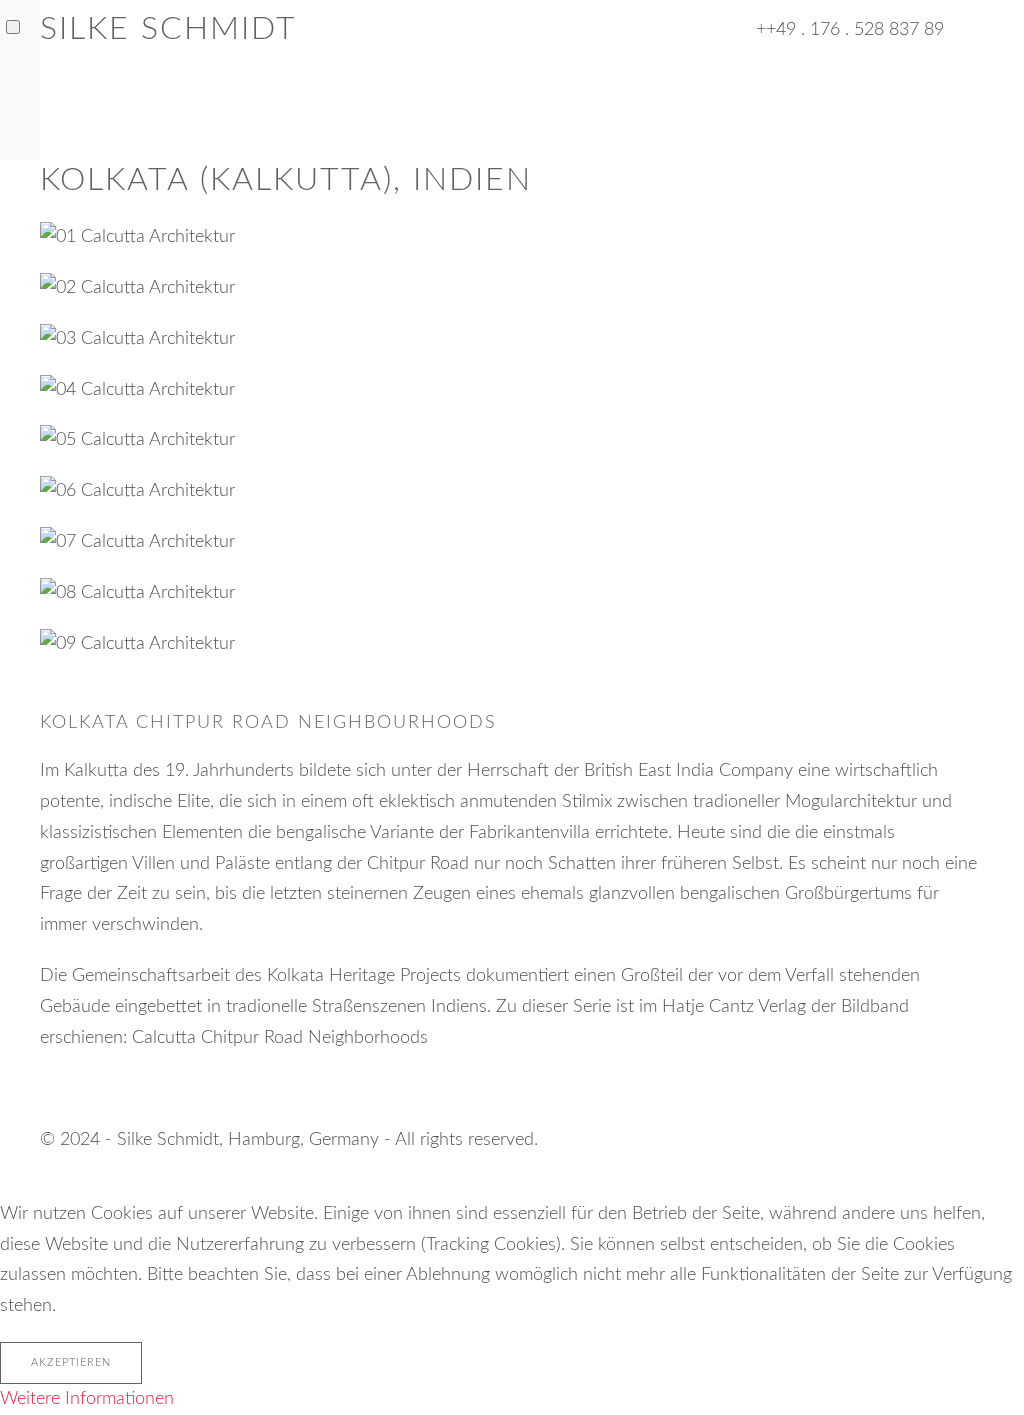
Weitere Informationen (87, 1399)
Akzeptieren (71, 1362)
